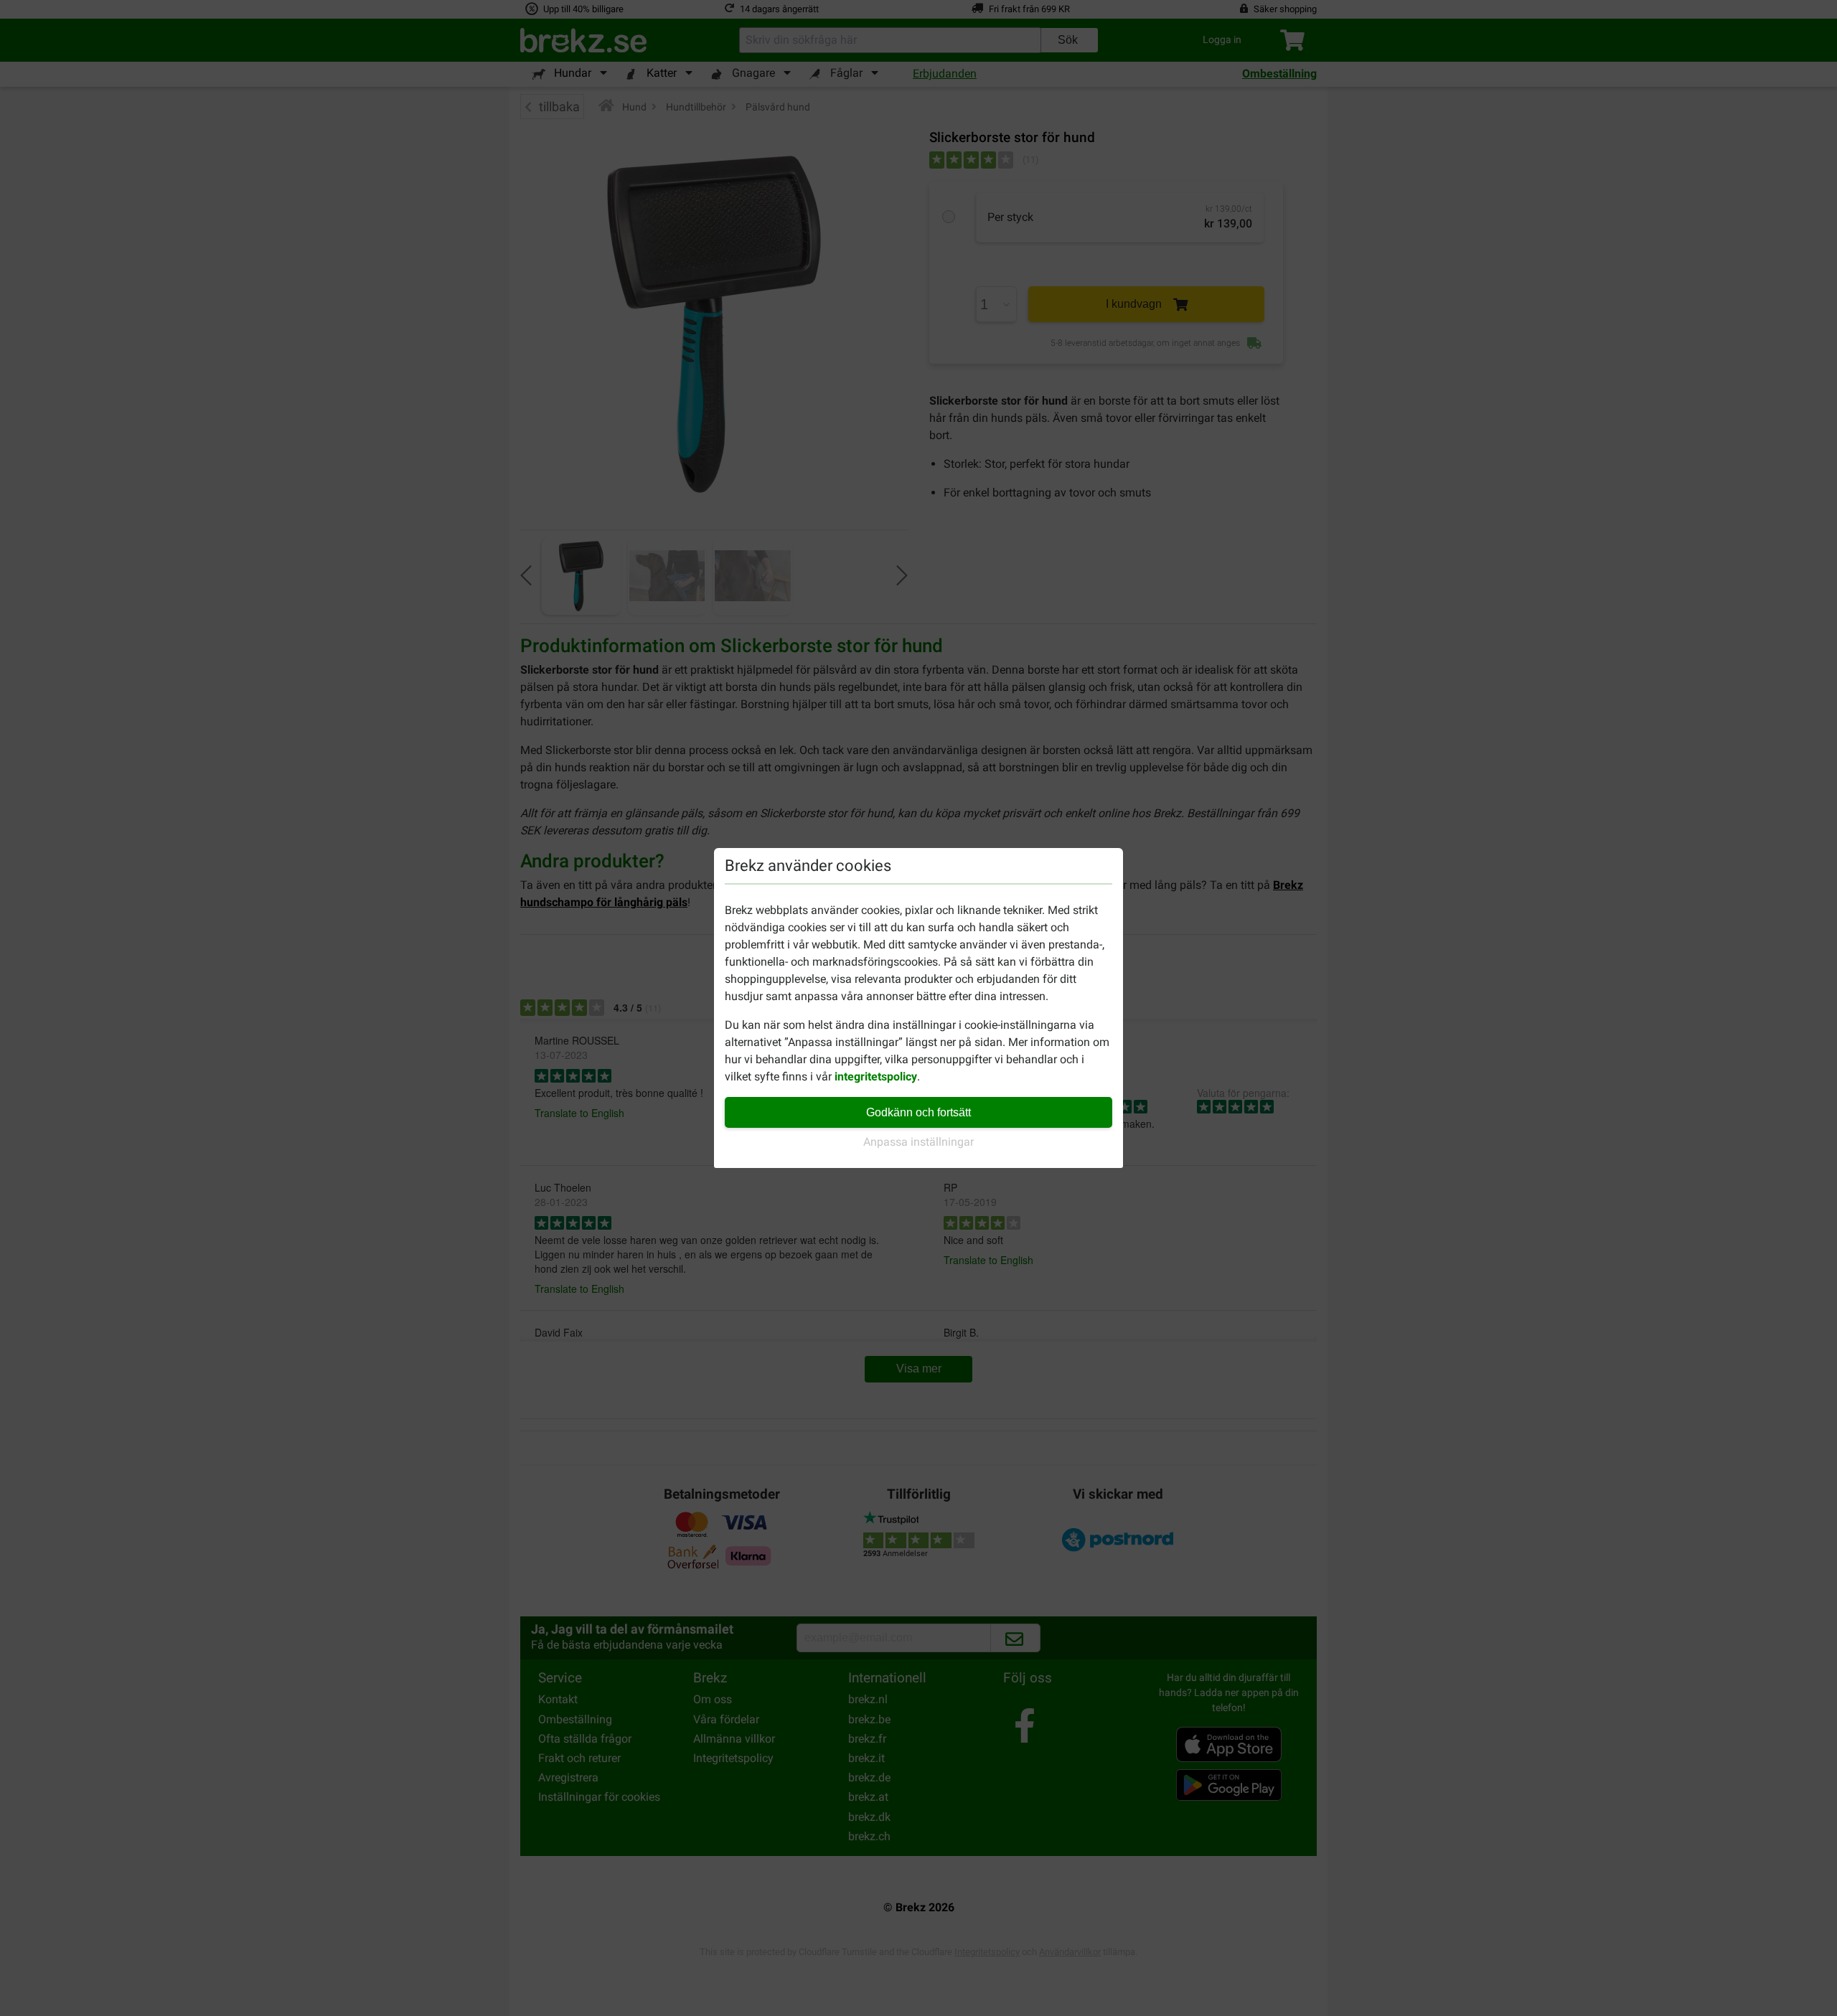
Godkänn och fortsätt (918, 1112)
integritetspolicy (876, 1077)
